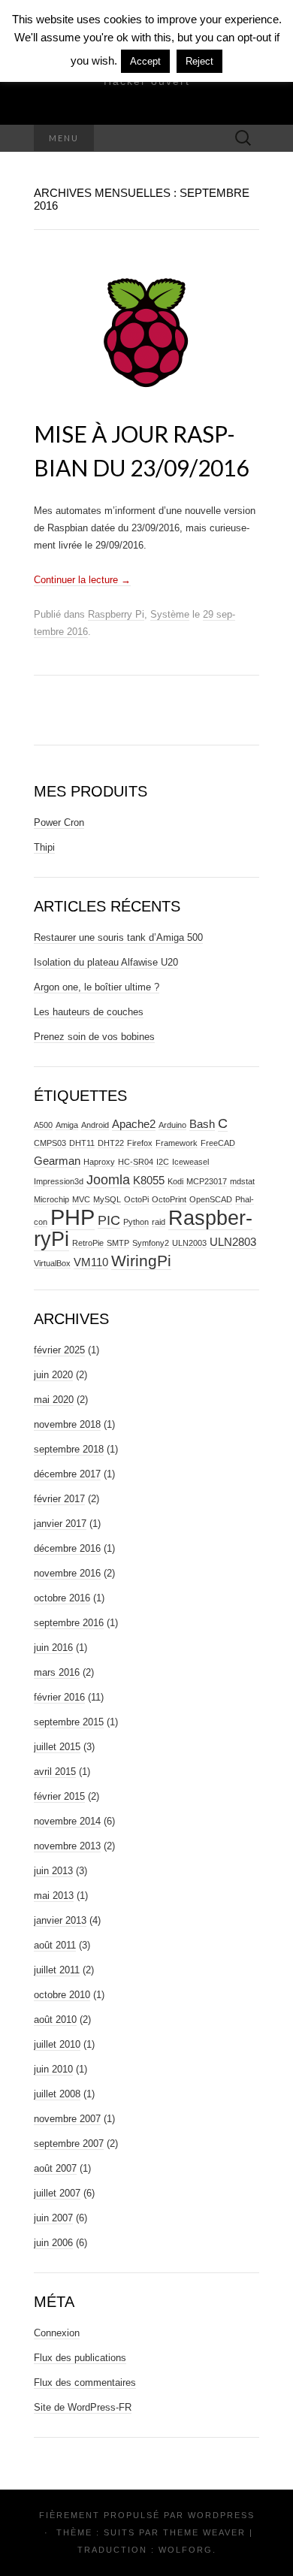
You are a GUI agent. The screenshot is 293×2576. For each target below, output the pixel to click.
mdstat (242, 1181)
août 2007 (55, 2168)
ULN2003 (189, 1243)
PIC (109, 1220)
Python (136, 1222)
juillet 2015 (57, 1747)
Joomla (108, 1179)
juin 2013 (53, 1871)
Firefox (140, 1143)
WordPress (221, 2515)
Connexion (57, 2333)
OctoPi (136, 1199)
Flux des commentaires (85, 2382)
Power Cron (59, 822)
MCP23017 (207, 1181)
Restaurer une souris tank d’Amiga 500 (118, 937)
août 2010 (55, 2020)
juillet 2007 (57, 2193)
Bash (202, 1124)
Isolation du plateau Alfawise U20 (106, 962)
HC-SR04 (136, 1162)
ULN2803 (233, 1242)
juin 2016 (53, 1648)
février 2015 (59, 1796)
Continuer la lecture (82, 580)
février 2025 (59, 1350)
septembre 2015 (69, 1722)
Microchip (51, 1199)
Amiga (67, 1125)
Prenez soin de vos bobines (94, 1037)
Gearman (57, 1161)
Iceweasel (190, 1162)
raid (159, 1222)
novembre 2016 (67, 1573)
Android (95, 1125)
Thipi (44, 847)
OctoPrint (169, 1199)
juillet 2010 (57, 2044)
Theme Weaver (204, 2532)
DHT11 (82, 1143)
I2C (163, 1162)
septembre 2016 (69, 1623)
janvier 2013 (60, 1920)
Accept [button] (145, 61)
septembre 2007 (69, 2144)
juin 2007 (53, 2218)
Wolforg (186, 2550)
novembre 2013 (67, 1846)
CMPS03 (50, 1143)
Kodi (175, 1181)
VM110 (91, 1262)
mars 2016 (57, 1672)
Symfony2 (151, 1243)
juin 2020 (53, 1375)
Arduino (172, 1125)
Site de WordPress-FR (83, 2407)
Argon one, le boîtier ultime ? (97, 987)
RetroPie (88, 1243)
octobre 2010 (62, 1995)
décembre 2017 (67, 1474)
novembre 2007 (67, 2119)
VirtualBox (52, 1263)
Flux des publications (80, 2358)
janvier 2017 (60, 1524)
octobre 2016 (62, 1598)
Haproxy (99, 1162)
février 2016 (59, 1697)
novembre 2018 (67, 1424)
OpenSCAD (211, 1199)
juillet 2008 (57, 2094)
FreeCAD (218, 1143)
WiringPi (141, 1261)
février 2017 (59, 1499)
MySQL (107, 1199)
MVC (81, 1199)
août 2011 (55, 1945)
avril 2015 (55, 1772)
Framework (177, 1143)
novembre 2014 (67, 1821)
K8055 (149, 1180)
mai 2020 (54, 1400)
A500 (43, 1125)
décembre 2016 (67, 1548)
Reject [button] (199, 61)
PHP (72, 1217)
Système (170, 614)
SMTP (118, 1243)
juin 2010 (53, 2069)
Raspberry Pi (116, 614)
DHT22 (111, 1143)
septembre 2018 (69, 1449)
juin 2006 (53, 2243)
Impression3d (59, 1181)
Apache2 (134, 1124)
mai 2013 (54, 1896)
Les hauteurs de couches (89, 1012)
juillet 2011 (57, 1970)
